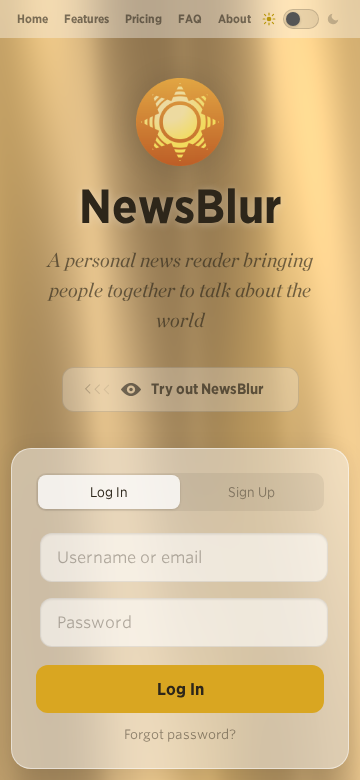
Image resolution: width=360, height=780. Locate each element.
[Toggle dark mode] (301, 19)
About (234, 18)
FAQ (190, 18)
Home (32, 18)
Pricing (143, 18)
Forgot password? (180, 734)
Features (86, 18)
